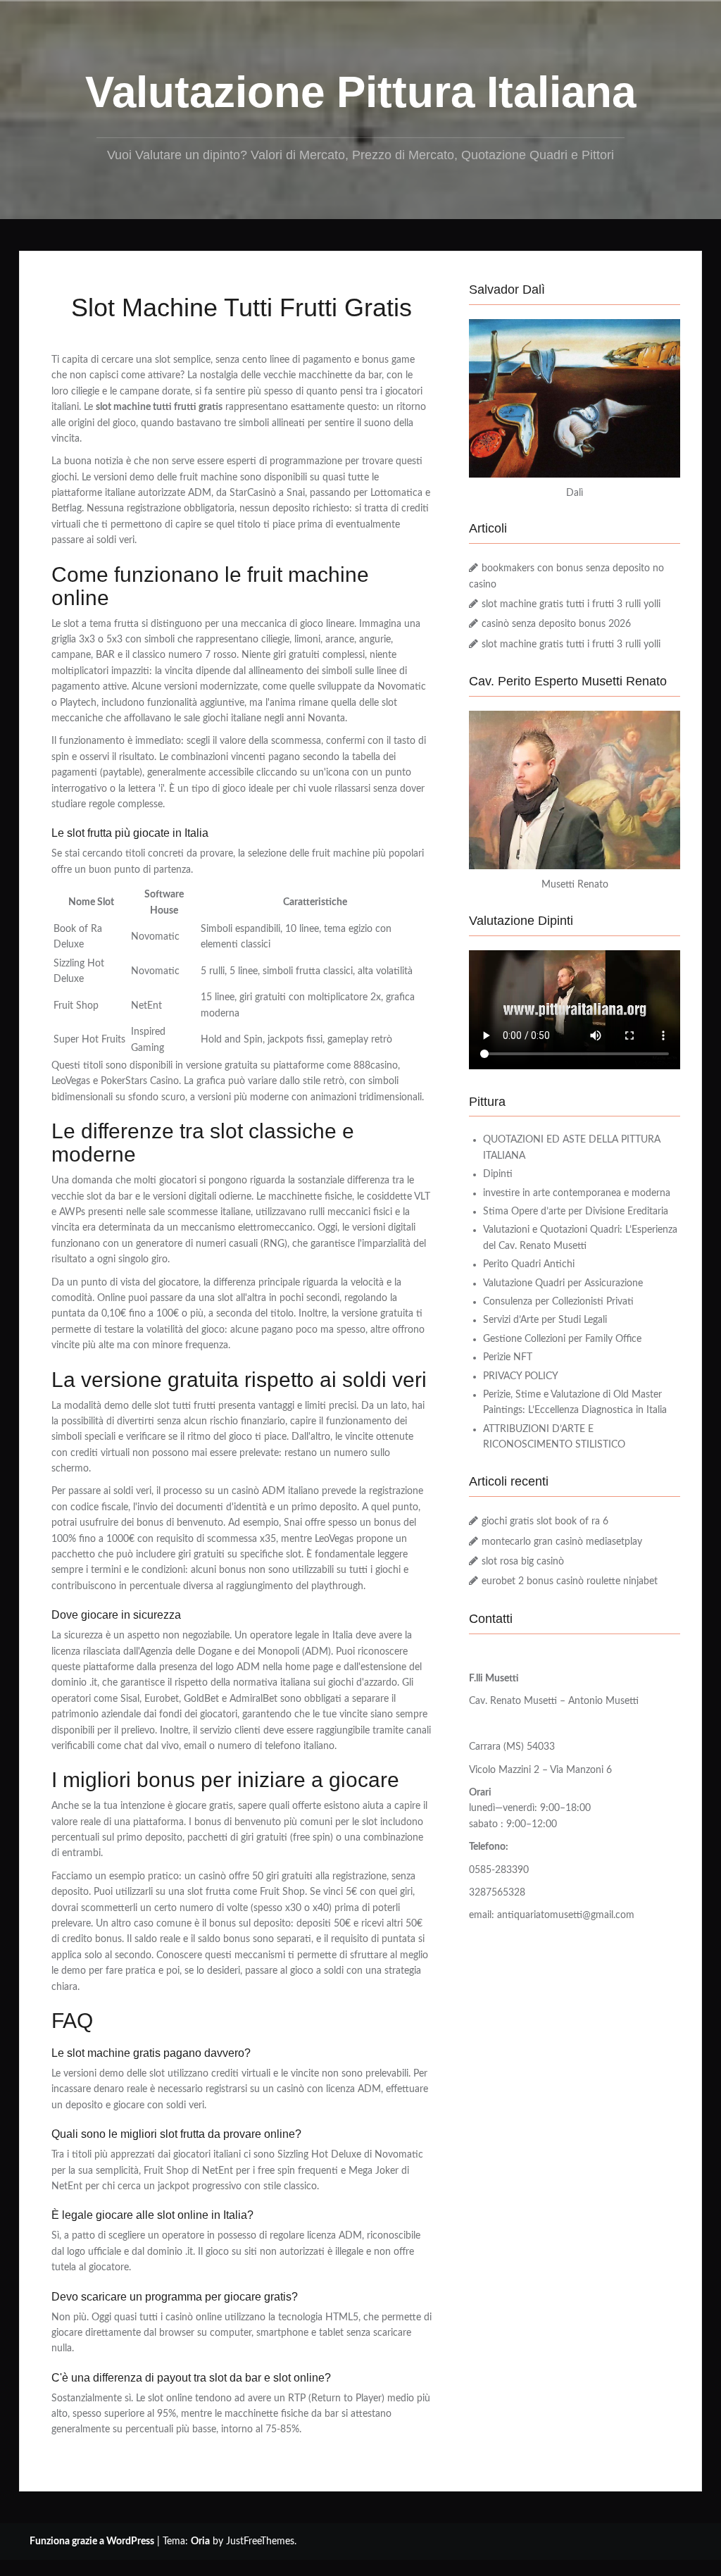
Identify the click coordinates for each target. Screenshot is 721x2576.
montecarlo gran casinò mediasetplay (562, 1542)
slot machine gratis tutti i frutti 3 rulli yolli (571, 604)
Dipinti (498, 1174)
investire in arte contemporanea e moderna (577, 1193)
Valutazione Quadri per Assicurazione (563, 1283)
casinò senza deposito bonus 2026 (556, 624)
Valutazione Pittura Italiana (360, 92)
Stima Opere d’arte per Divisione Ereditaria (576, 1212)
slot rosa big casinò (523, 1562)
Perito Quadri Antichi (529, 1264)
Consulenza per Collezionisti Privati (558, 1302)
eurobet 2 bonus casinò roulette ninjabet (570, 1581)
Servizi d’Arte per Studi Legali (545, 1320)
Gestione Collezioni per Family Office (562, 1339)
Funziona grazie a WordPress (92, 2541)
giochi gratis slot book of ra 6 (545, 1522)
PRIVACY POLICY (521, 1376)
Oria (200, 2541)
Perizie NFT (508, 1357)
